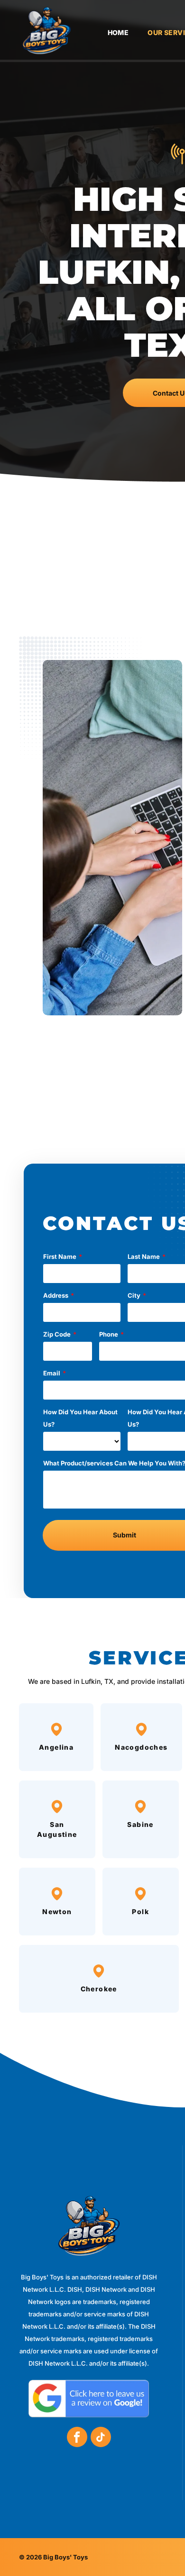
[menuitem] (109, 33)
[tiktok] (101, 2438)
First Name (60, 1256)
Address (56, 1295)
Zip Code (57, 1334)
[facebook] (77, 2438)
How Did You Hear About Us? (80, 1418)
